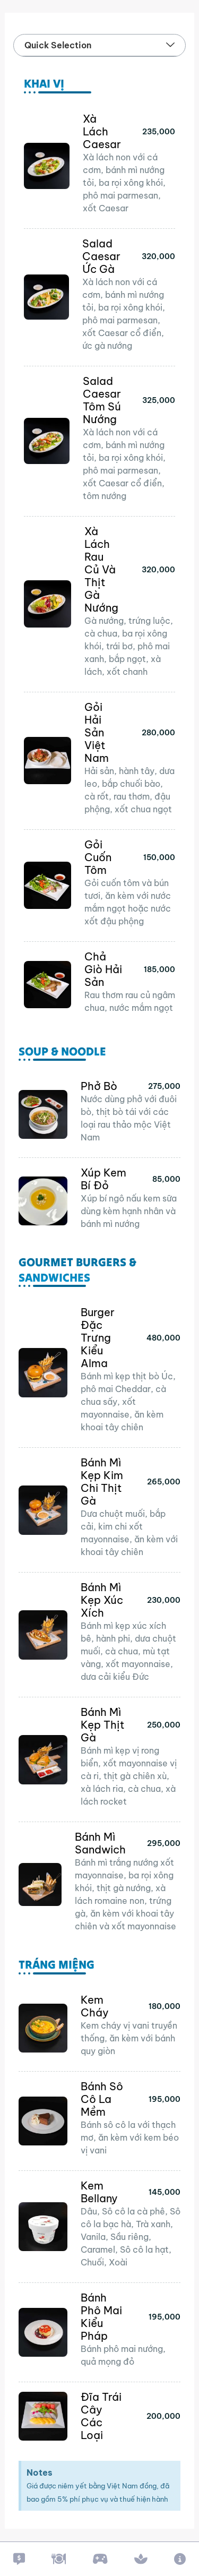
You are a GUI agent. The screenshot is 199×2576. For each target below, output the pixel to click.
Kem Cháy (95, 2006)
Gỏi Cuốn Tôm (98, 857)
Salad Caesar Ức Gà (101, 256)
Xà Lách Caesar (102, 131)
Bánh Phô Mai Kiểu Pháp (101, 2317)
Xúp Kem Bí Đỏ (103, 1179)
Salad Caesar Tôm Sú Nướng (102, 400)
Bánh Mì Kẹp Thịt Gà (103, 1725)
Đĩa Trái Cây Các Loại (101, 2416)
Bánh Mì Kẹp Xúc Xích (102, 1600)
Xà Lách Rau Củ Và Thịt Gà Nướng (101, 569)
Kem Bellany (99, 2192)
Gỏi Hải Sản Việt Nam (97, 732)
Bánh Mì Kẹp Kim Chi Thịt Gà (102, 1482)
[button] (170, 45)
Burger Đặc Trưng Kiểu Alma (98, 1338)
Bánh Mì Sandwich (100, 1843)
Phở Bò (99, 1086)
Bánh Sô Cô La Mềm (102, 2099)
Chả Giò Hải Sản (103, 969)
